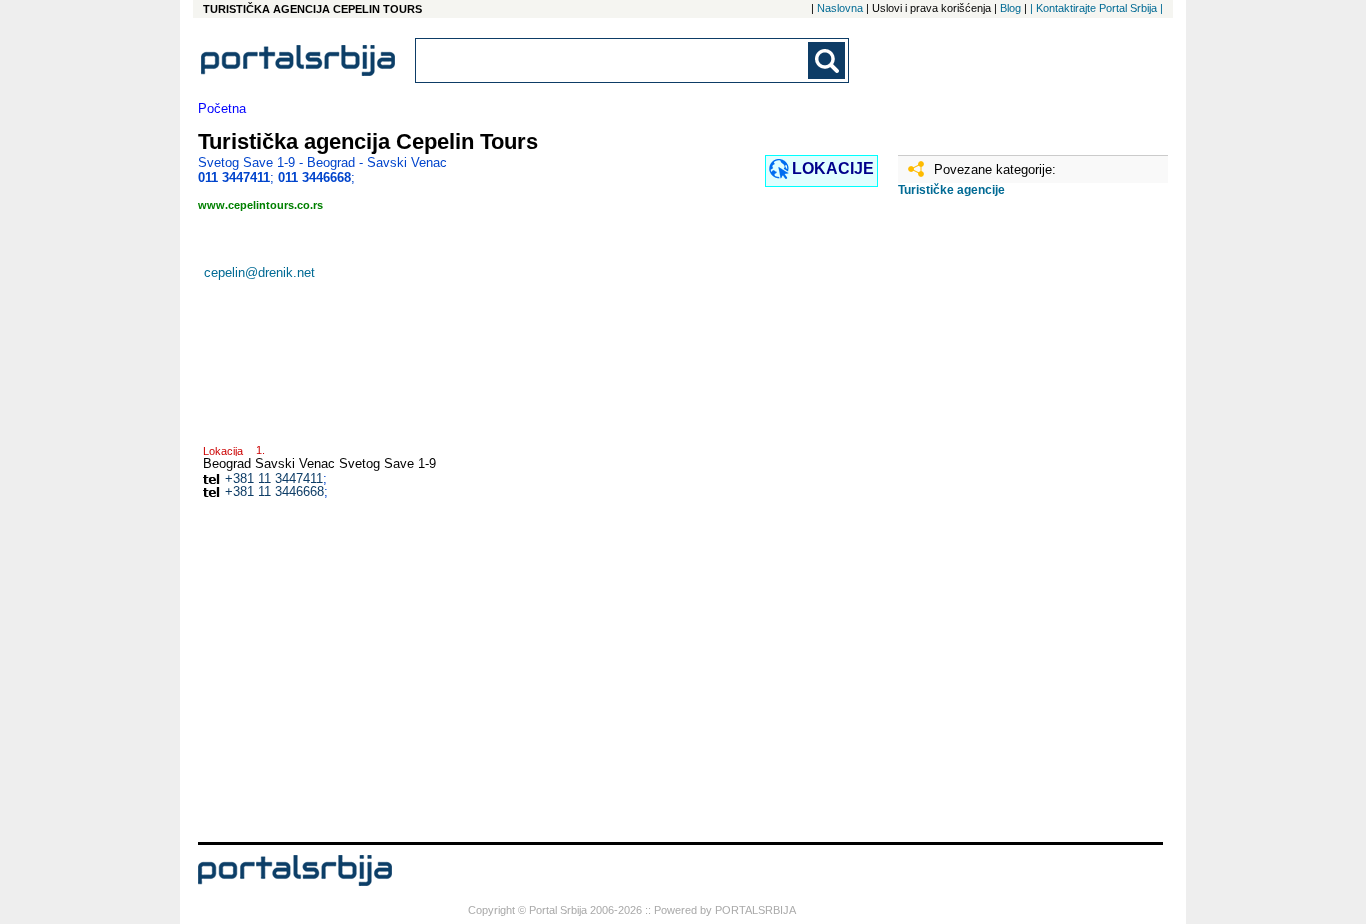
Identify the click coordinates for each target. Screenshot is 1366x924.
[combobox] (613, 60)
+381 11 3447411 (274, 478)
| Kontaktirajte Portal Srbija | (1096, 8)
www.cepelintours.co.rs (260, 205)
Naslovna (840, 8)
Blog (1010, 8)
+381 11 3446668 (274, 491)
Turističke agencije (951, 190)
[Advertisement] (998, 527)
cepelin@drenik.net (259, 272)
